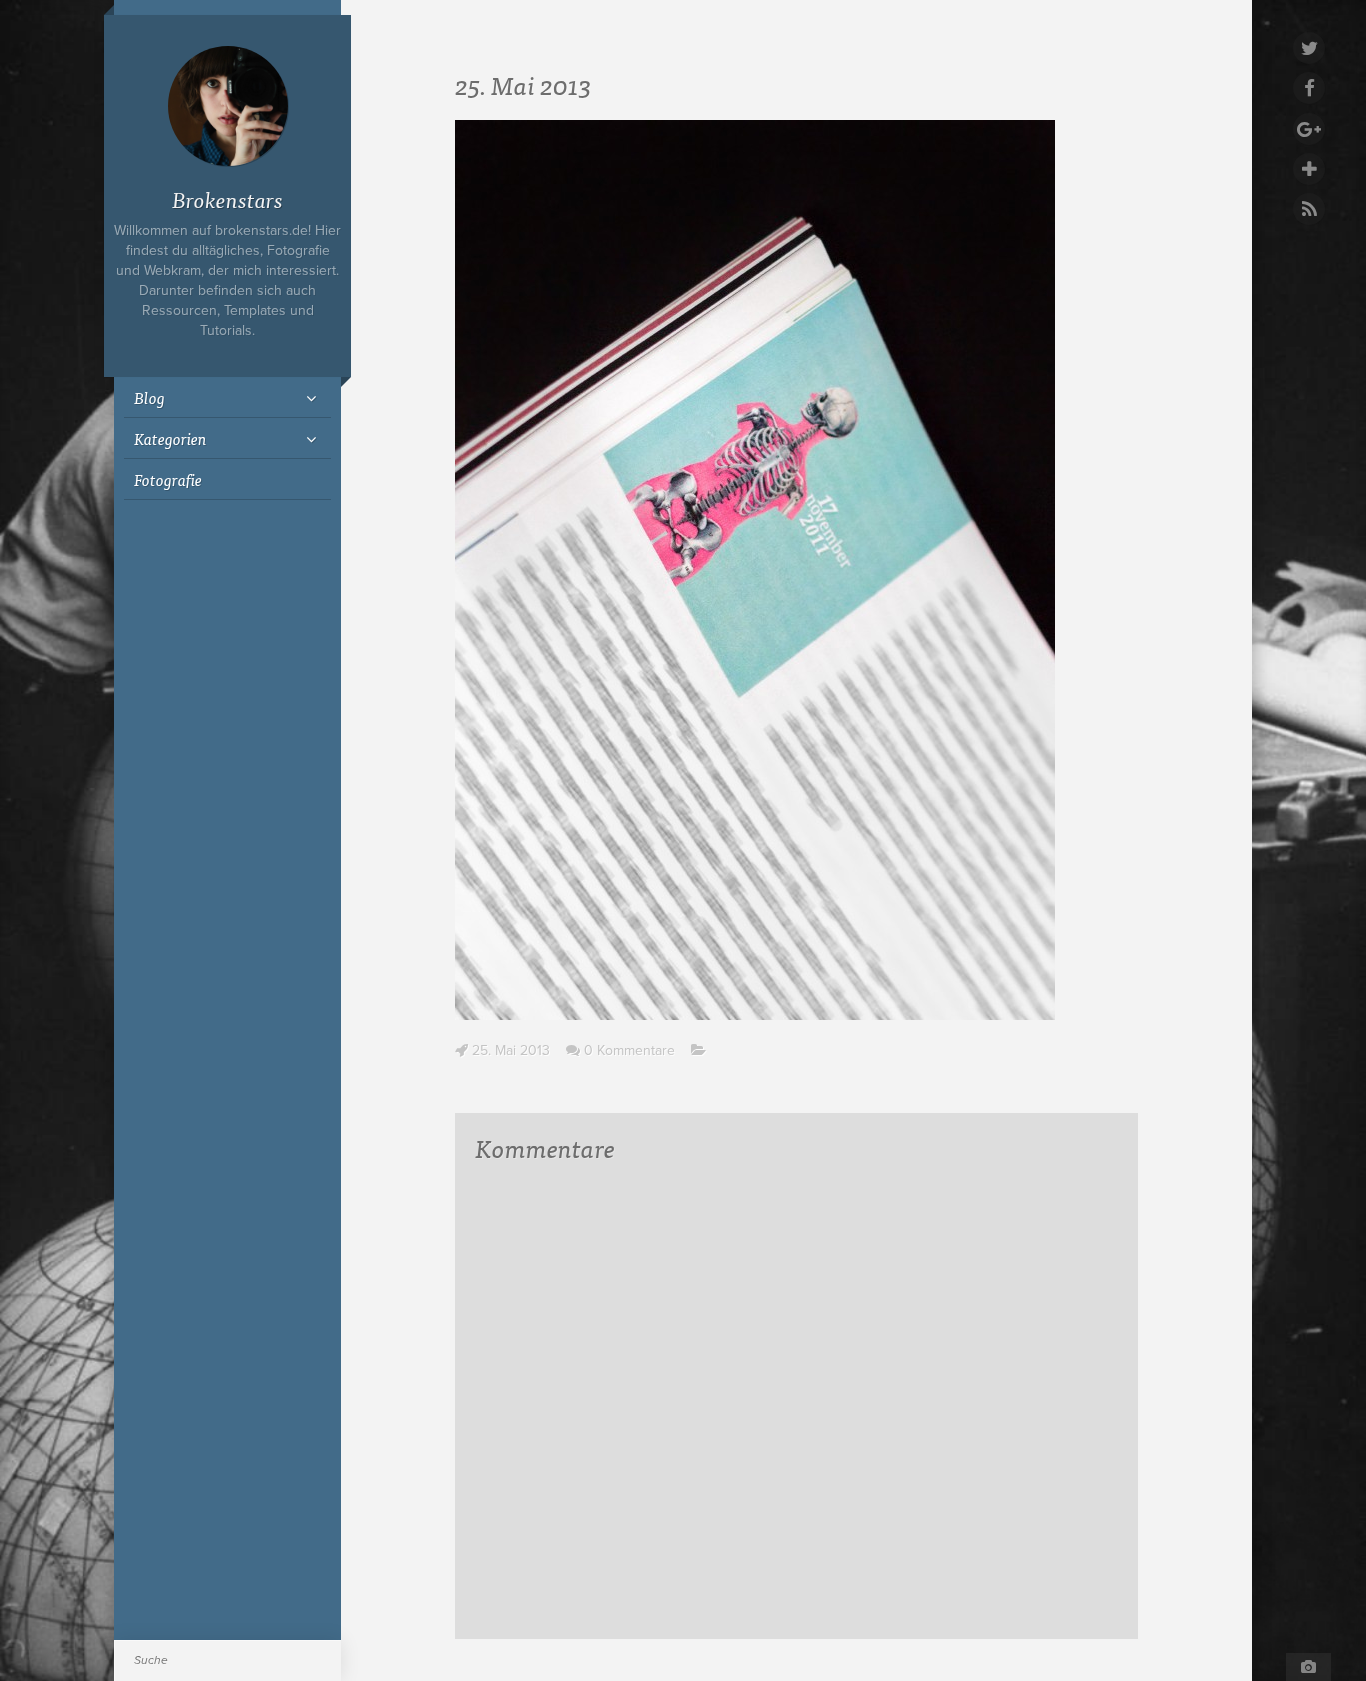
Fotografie (168, 479)
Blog (149, 397)
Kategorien (170, 438)
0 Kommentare (629, 1050)
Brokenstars (227, 198)
